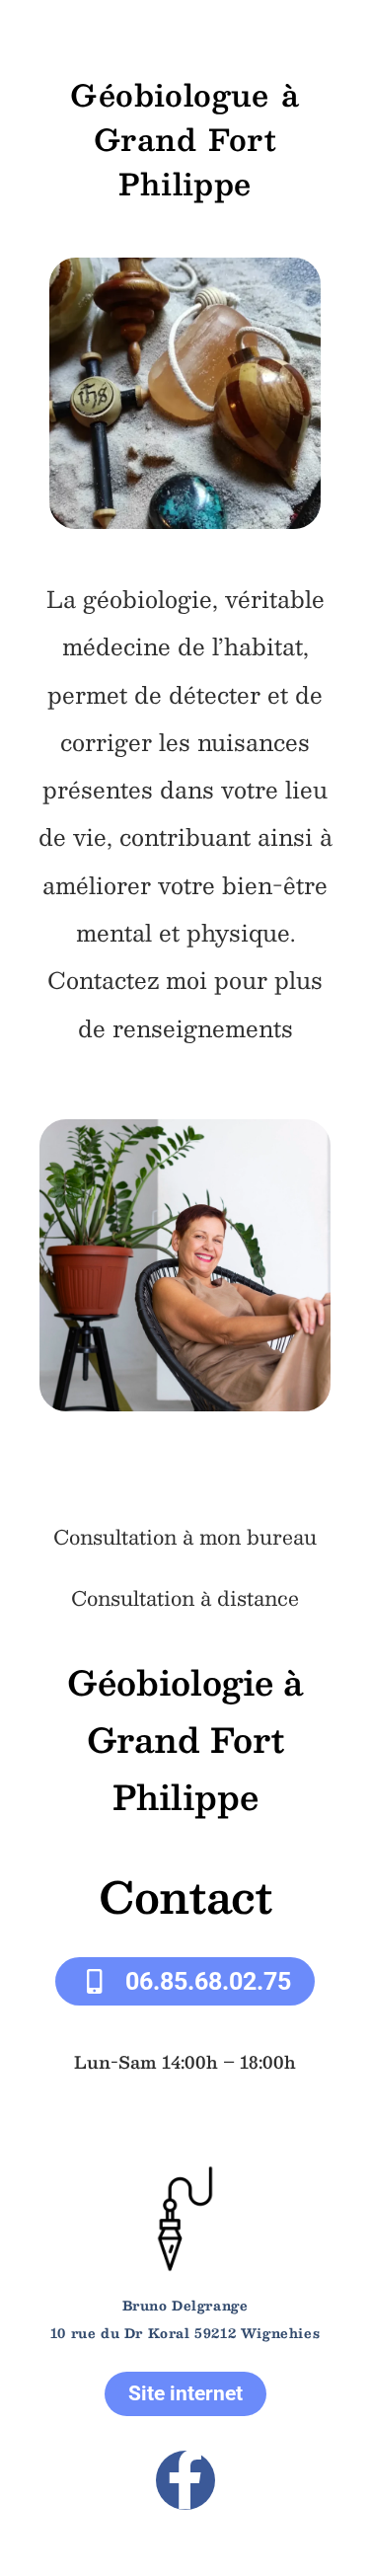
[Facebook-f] (185, 2480)
